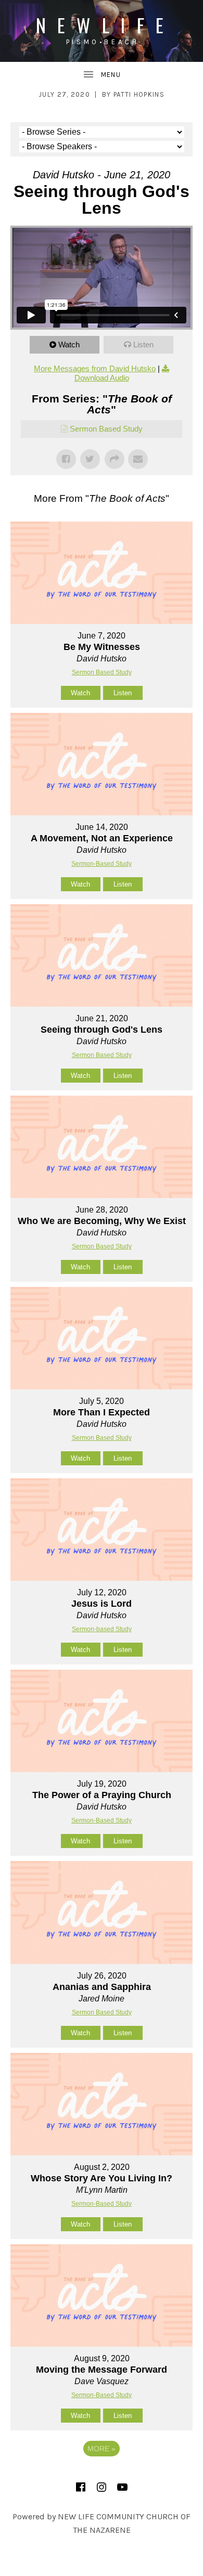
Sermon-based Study (102, 1629)
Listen (143, 344)
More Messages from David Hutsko (95, 368)
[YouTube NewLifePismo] (122, 2487)
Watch (69, 344)
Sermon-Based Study (102, 864)
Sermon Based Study (106, 429)
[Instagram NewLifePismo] (102, 2487)
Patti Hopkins (139, 94)
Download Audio (102, 378)
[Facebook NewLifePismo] (81, 2487)
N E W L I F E (102, 25)
